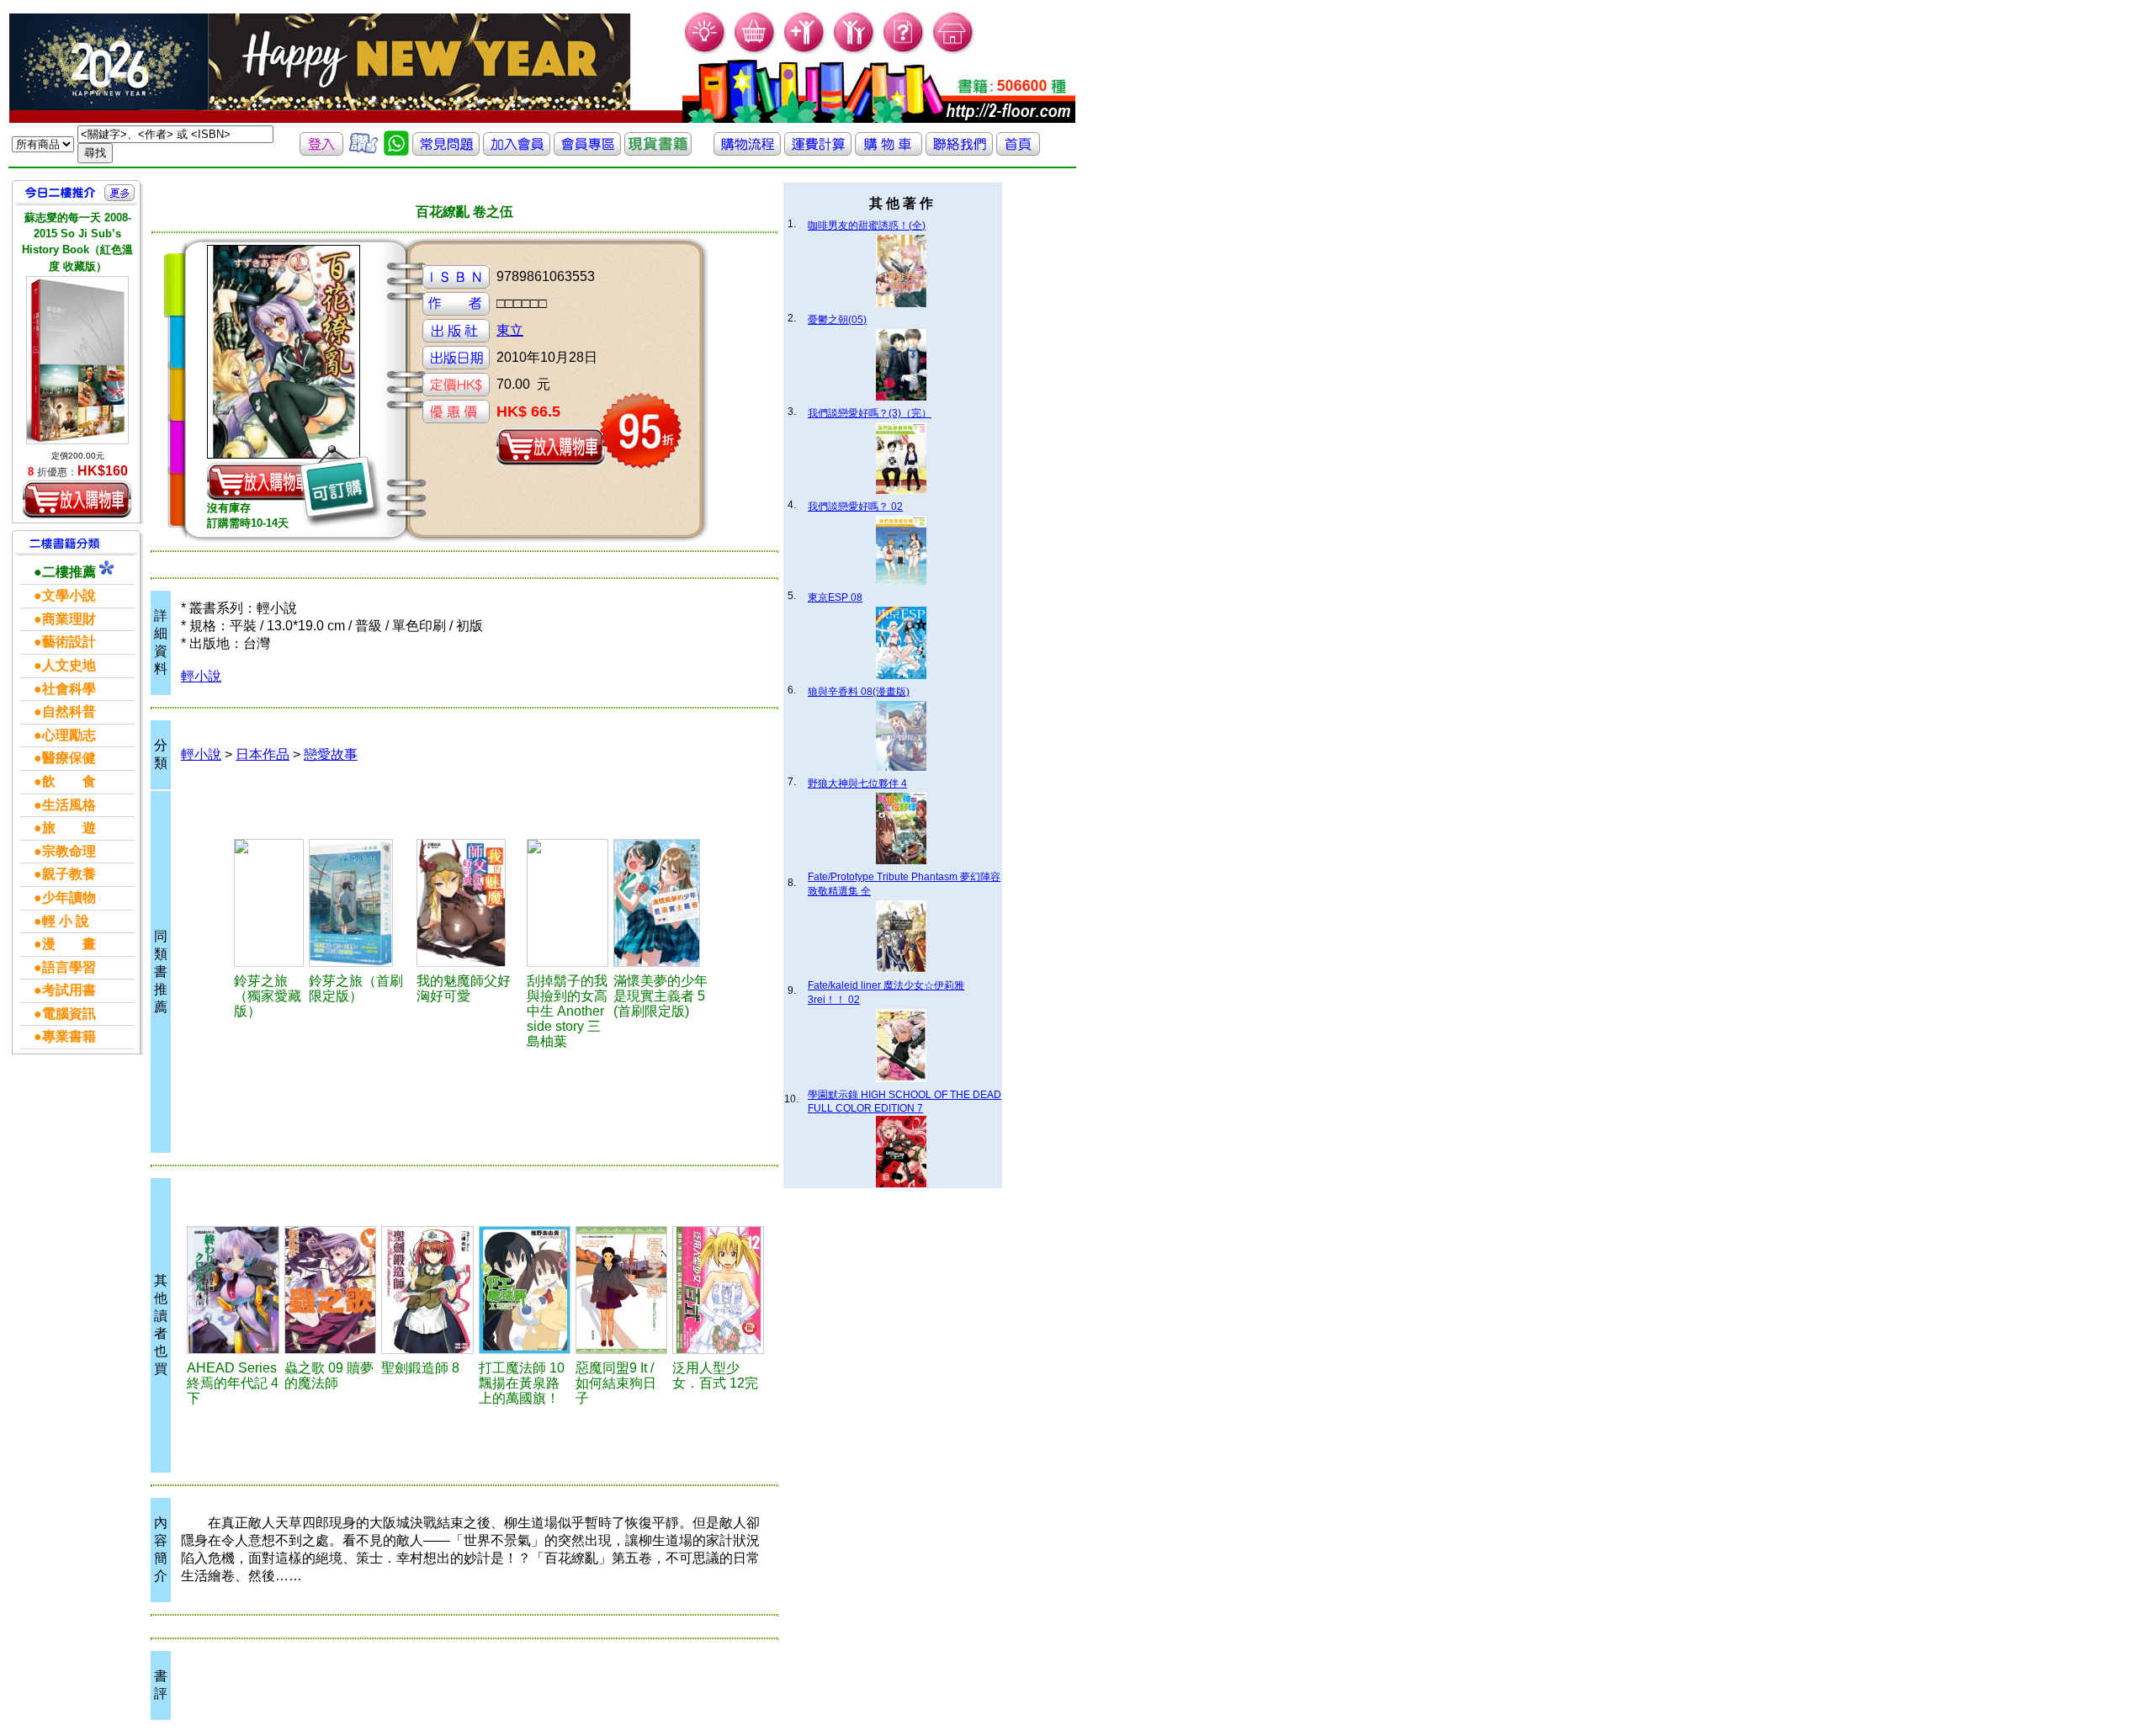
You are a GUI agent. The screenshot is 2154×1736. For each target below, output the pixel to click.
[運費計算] (818, 151)
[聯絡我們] (959, 151)
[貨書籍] (658, 151)
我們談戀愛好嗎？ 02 (855, 507)
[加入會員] (805, 51)
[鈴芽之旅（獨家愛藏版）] (269, 903)
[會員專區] (587, 151)
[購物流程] (747, 151)
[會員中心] (854, 51)
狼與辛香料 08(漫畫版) (859, 692)
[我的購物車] (755, 51)
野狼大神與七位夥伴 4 (857, 783)
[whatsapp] (396, 151)
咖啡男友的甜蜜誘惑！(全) (867, 226)
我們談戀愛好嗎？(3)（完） (870, 413)
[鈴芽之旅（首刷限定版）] (360, 903)
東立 (510, 330)
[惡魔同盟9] (621, 1290)
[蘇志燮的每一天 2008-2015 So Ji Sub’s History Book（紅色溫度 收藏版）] (77, 360)
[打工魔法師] (525, 1290)
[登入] (321, 151)
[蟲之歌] (330, 1290)
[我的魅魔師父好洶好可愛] (469, 903)
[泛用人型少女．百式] (718, 1290)
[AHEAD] (233, 1290)
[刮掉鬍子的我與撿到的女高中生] (568, 903)
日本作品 (263, 754)
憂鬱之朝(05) (837, 320)
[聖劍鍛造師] (427, 1290)
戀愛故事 (331, 754)
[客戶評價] (363, 151)
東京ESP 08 (835, 597)
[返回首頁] (1018, 151)
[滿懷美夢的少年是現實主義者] (666, 903)
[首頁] (954, 51)
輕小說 (201, 676)
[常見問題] (904, 51)
